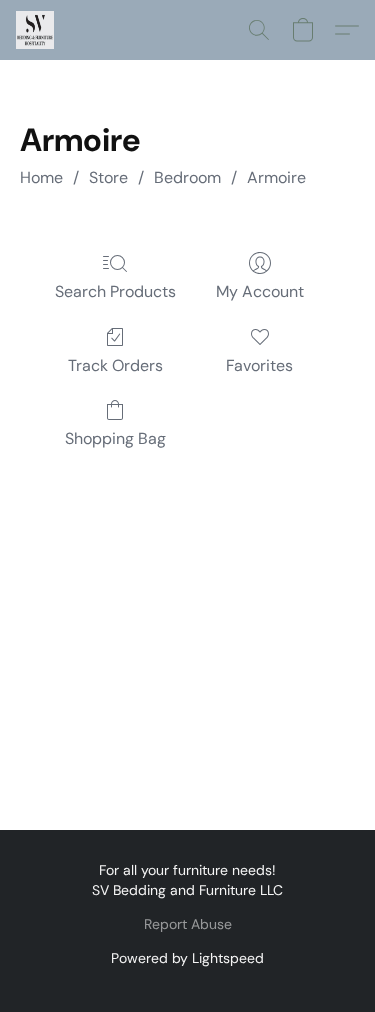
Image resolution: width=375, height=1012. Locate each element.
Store (108, 177)
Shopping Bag (115, 438)
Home (41, 177)
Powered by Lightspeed (187, 958)
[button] (36, 30)
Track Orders (115, 365)
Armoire (276, 177)
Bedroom (187, 177)
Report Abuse (188, 924)
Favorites (259, 365)
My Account (260, 291)
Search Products (115, 291)
